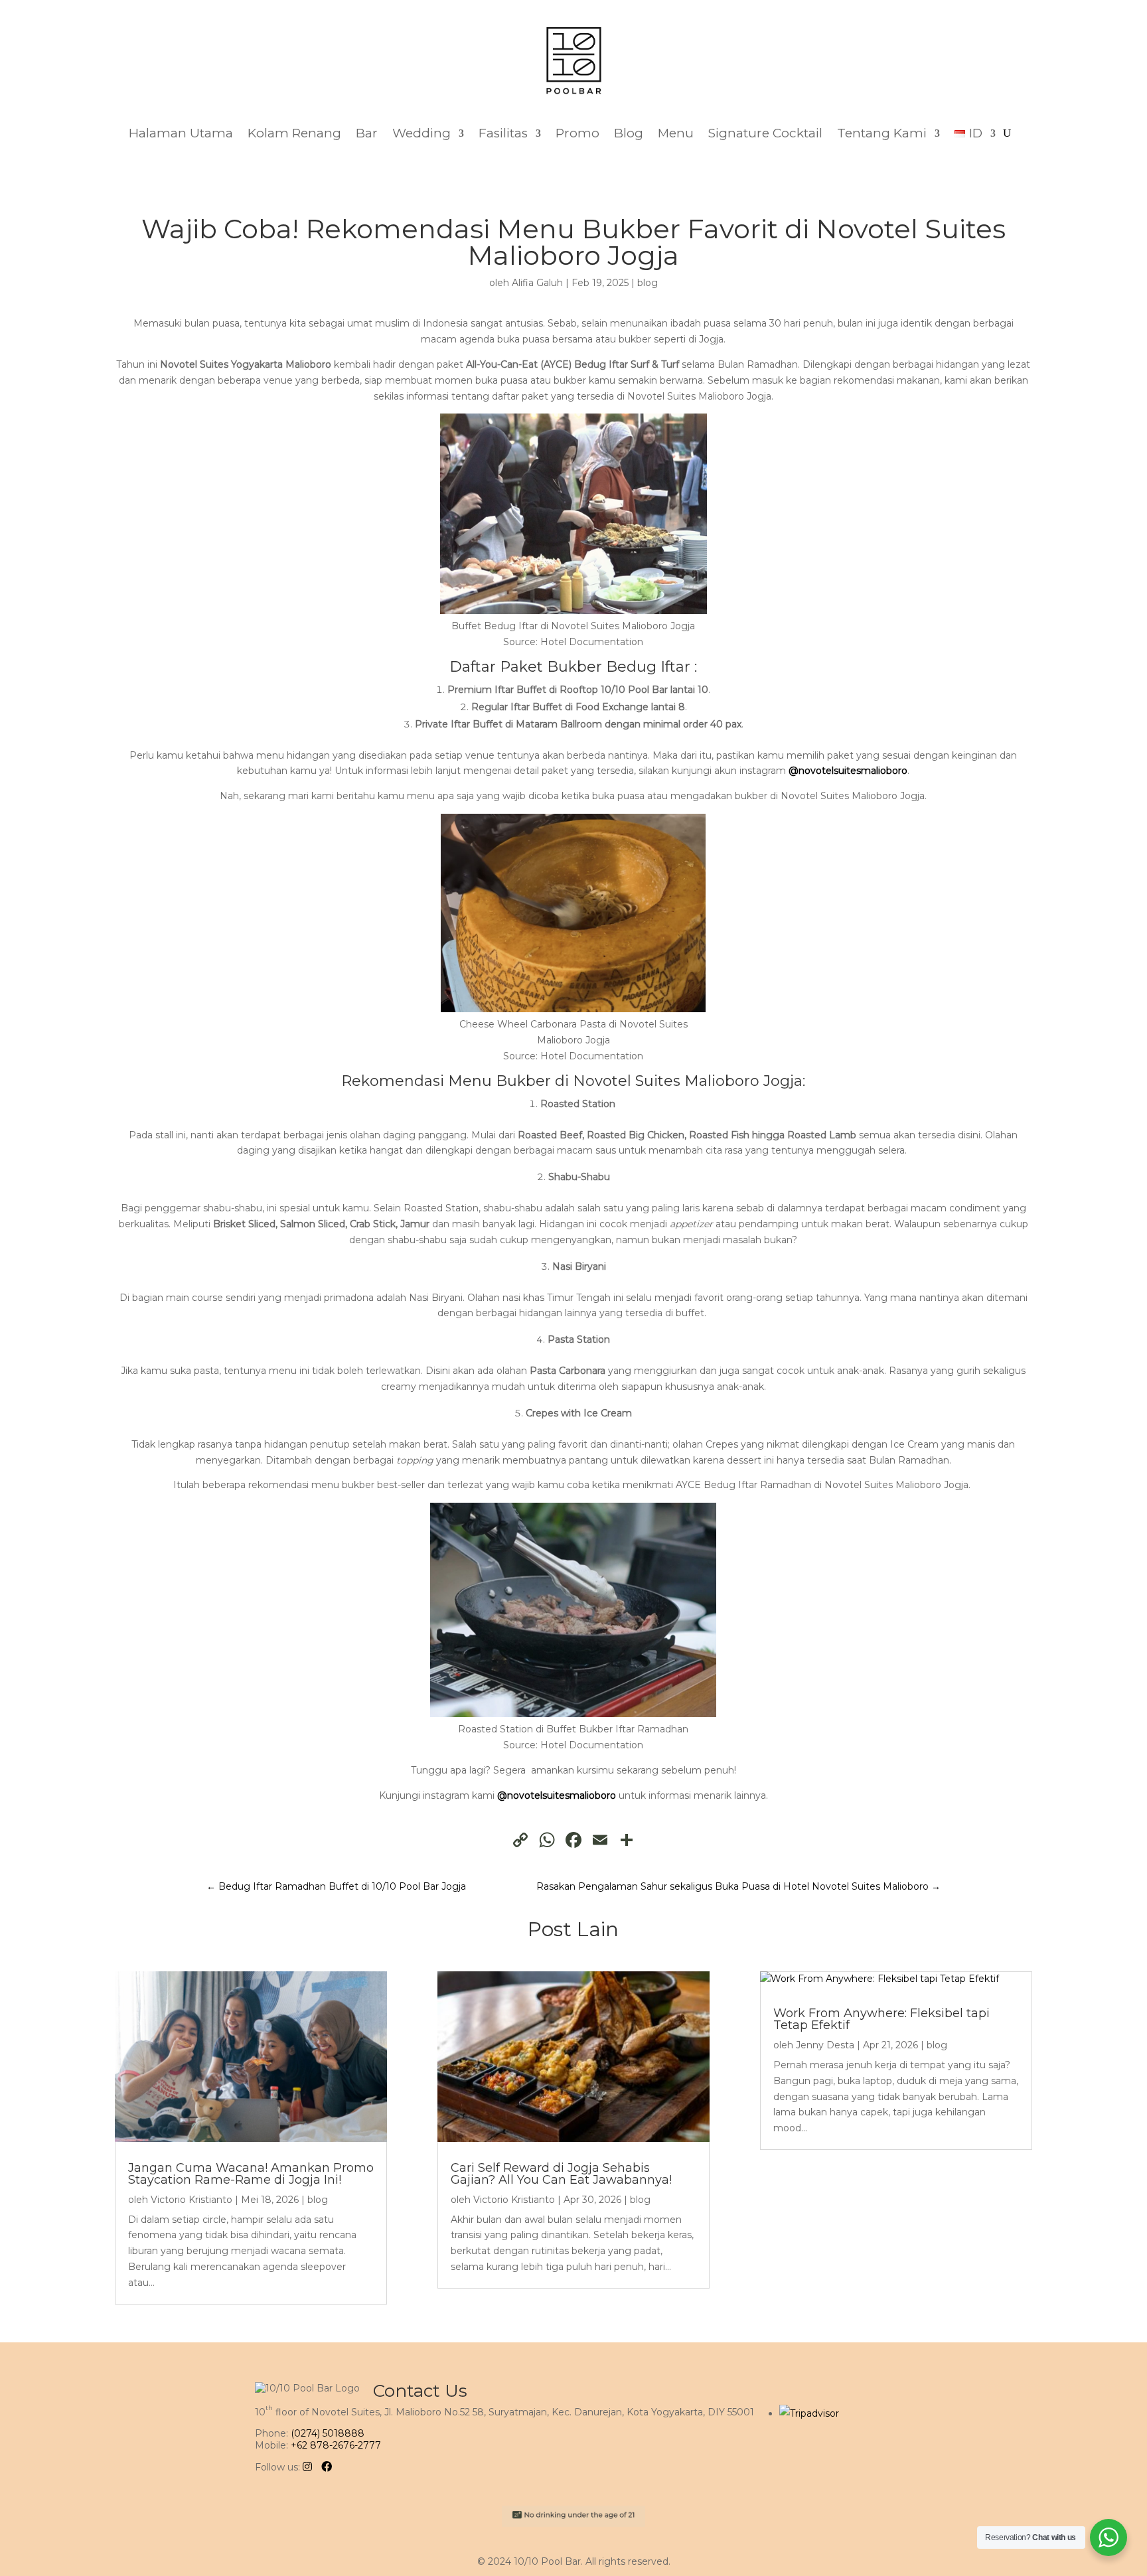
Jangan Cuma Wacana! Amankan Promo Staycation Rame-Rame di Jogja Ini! (251, 2174)
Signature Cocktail (765, 133)
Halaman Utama (181, 133)
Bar (367, 133)
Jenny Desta (825, 2045)
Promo (577, 133)
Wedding (421, 133)
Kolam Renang (294, 133)
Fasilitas (503, 133)
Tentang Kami (882, 133)
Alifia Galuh (537, 283)
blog (648, 283)
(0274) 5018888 (328, 2433)
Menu (676, 133)
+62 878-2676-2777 (336, 2445)
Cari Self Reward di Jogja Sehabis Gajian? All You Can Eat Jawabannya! (561, 2174)
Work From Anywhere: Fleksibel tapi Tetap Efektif (881, 2019)
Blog (629, 133)
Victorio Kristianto (191, 2200)
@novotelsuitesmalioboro (848, 771)
